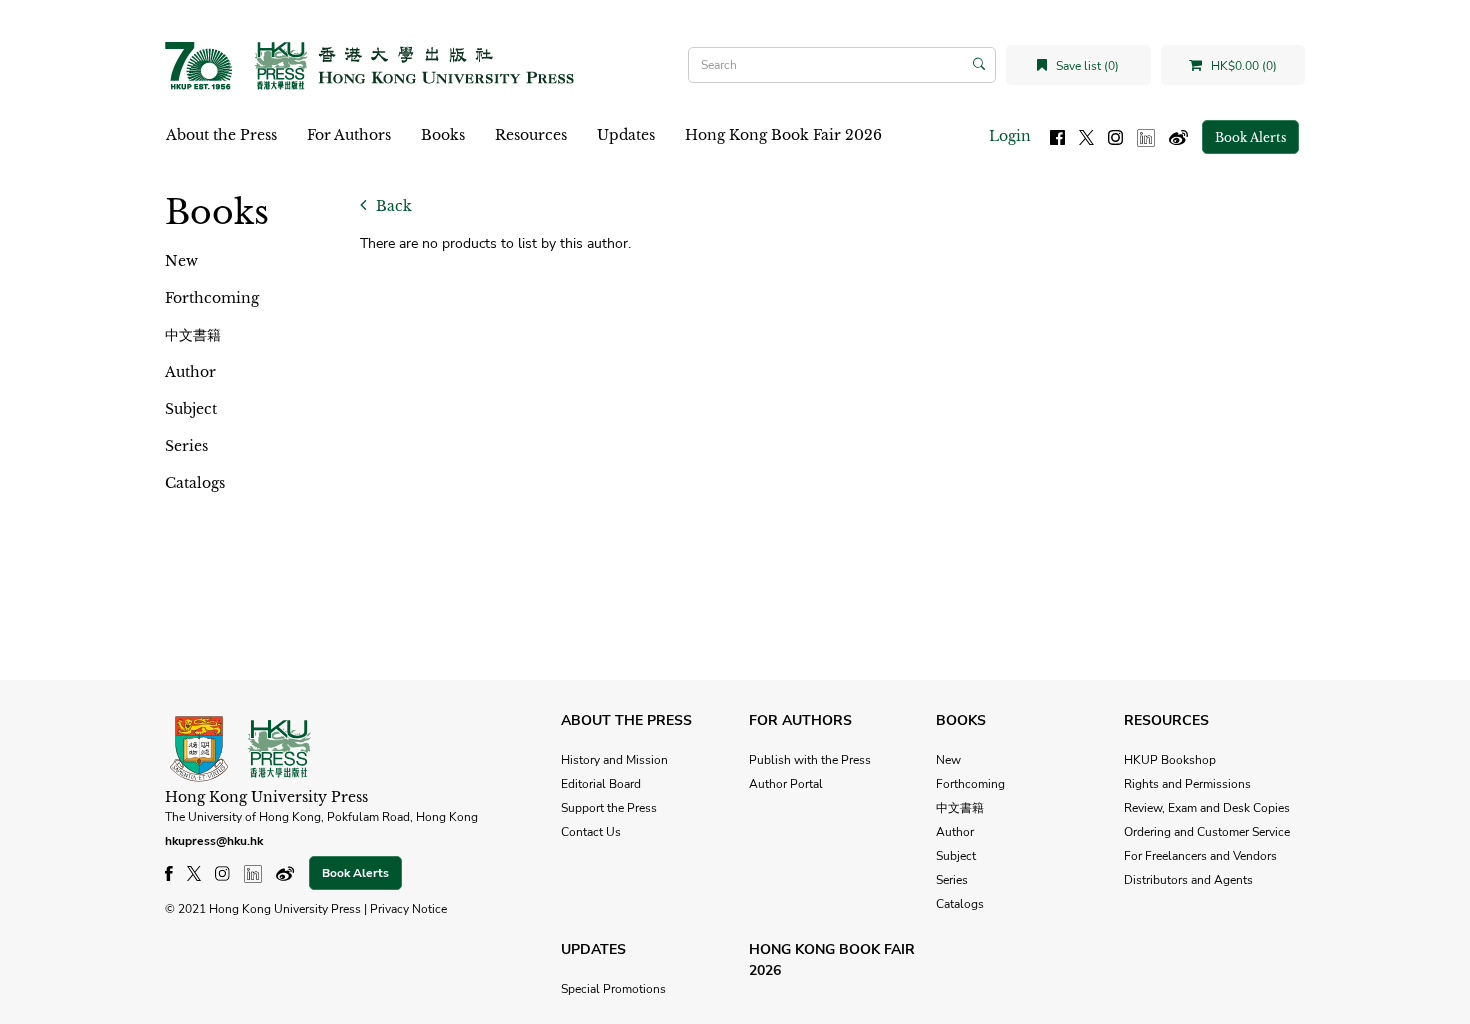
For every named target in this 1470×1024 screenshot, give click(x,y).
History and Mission (614, 760)
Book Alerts (1250, 137)
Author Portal (786, 784)
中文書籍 (193, 335)
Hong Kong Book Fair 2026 (783, 135)
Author (190, 372)
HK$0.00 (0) (1242, 66)
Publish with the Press (810, 760)
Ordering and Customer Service (1207, 832)
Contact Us (591, 832)
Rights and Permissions (1187, 784)
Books (443, 135)
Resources (531, 135)
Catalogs (195, 483)
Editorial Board (601, 784)
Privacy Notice (408, 909)
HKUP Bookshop (1170, 760)
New (181, 261)
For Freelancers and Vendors (1200, 856)
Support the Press (609, 808)
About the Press (221, 135)
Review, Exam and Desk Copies (1207, 808)
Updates (626, 135)
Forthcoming (212, 298)
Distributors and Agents (1188, 880)
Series (186, 446)
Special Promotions (613, 989)
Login (1010, 136)
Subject (191, 409)
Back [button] (392, 206)
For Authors (349, 135)
